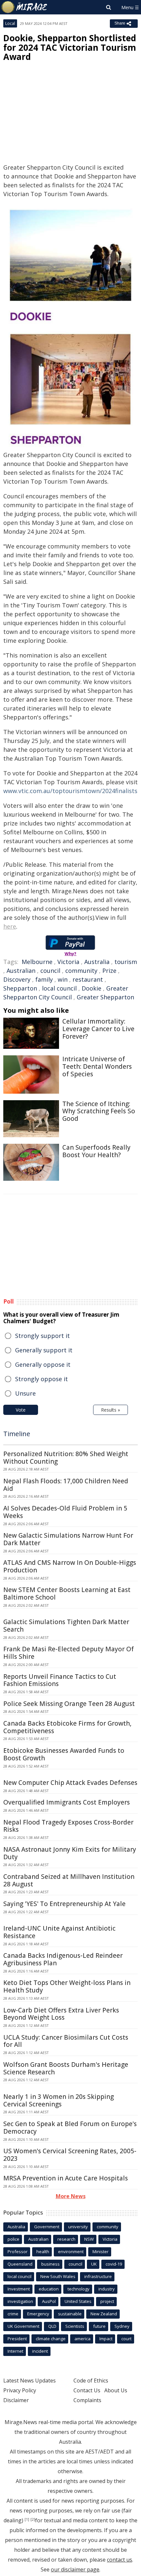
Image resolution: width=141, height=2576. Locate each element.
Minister (101, 2252)
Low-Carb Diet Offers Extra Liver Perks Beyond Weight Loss (61, 2014)
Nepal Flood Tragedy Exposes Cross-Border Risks (68, 1826)
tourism (126, 962)
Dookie (91, 988)
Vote (21, 1410)
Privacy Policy (20, 2390)
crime (13, 2314)
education (49, 2289)
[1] (27, 2519)
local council (59, 988)
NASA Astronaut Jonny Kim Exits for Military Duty (70, 1853)
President (17, 2339)
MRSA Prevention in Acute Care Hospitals (66, 2178)
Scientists (75, 2326)
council (50, 971)
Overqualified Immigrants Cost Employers (67, 1802)
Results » (111, 1410)
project (107, 2301)
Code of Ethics (91, 2381)
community (81, 971)
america (82, 2339)
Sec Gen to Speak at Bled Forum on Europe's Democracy (70, 2128)
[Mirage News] (25, 7)
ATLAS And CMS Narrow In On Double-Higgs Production (70, 1566)
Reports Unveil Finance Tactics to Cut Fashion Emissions (60, 1680)
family (44, 979)
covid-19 (114, 2264)
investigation (20, 2301)
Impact (106, 2339)
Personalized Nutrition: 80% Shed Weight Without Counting (66, 1458)
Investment (19, 2289)
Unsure (25, 1393)
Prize (109, 971)
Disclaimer (16, 2400)
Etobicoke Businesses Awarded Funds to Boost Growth (64, 1754)
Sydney (122, 2326)
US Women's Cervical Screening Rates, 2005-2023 (70, 2155)
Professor (18, 2252)
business (50, 2264)
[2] (33, 2519)
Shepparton (20, 988)
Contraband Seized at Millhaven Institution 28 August (69, 1880)
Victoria (68, 962)
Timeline (17, 1434)
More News (71, 2196)
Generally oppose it (43, 1364)
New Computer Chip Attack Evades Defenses (70, 1783)
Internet (15, 2351)
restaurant (88, 979)
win (63, 979)
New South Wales (58, 2276)
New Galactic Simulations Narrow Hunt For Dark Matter (68, 1539)
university (78, 2227)
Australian (21, 971)
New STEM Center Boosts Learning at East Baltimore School (67, 1594)
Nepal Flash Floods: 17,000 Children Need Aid (66, 1485)
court (126, 2339)
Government (47, 2227)
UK (94, 2264)
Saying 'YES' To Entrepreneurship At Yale (64, 1904)
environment (71, 2252)
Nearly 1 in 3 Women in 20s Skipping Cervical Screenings (59, 2100)
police (13, 2239)
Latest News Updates (30, 2381)
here (10, 926)
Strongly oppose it (41, 1379)
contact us (120, 2560)
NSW (89, 2239)
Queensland (20, 2264)
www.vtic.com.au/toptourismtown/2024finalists (70, 791)
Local (10, 23)
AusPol (49, 2301)
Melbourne (37, 962)
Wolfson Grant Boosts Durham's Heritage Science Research (66, 2068)
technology (79, 2289)
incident (40, 2351)
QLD (52, 2326)
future (99, 2326)
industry (107, 2289)
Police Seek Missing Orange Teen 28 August (69, 1704)
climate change (51, 2339)
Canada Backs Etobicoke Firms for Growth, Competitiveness (67, 1727)
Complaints (87, 2400)
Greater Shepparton (105, 997)
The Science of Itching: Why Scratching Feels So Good (99, 1111)
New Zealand (104, 2314)
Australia (97, 962)
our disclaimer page (75, 2569)
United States (78, 2301)
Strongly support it (42, 1336)
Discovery (17, 979)
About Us (116, 2390)
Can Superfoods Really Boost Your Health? (96, 1151)
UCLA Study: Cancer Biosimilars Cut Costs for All (66, 2041)
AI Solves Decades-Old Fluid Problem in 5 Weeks (65, 1512)
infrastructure (98, 2276)
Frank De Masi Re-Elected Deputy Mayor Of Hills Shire (69, 1653)
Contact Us (87, 2390)
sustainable (70, 2314)
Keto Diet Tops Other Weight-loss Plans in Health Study (67, 1986)
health (43, 2252)
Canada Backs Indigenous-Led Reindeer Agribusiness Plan (63, 1959)
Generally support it (44, 1350)
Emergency (38, 2314)
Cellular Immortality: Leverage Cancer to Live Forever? (98, 1029)
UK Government (23, 2326)
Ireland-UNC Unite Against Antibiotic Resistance (59, 1932)
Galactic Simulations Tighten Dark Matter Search (66, 1626)
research (66, 2239)
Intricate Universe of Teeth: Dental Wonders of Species (97, 1066)
